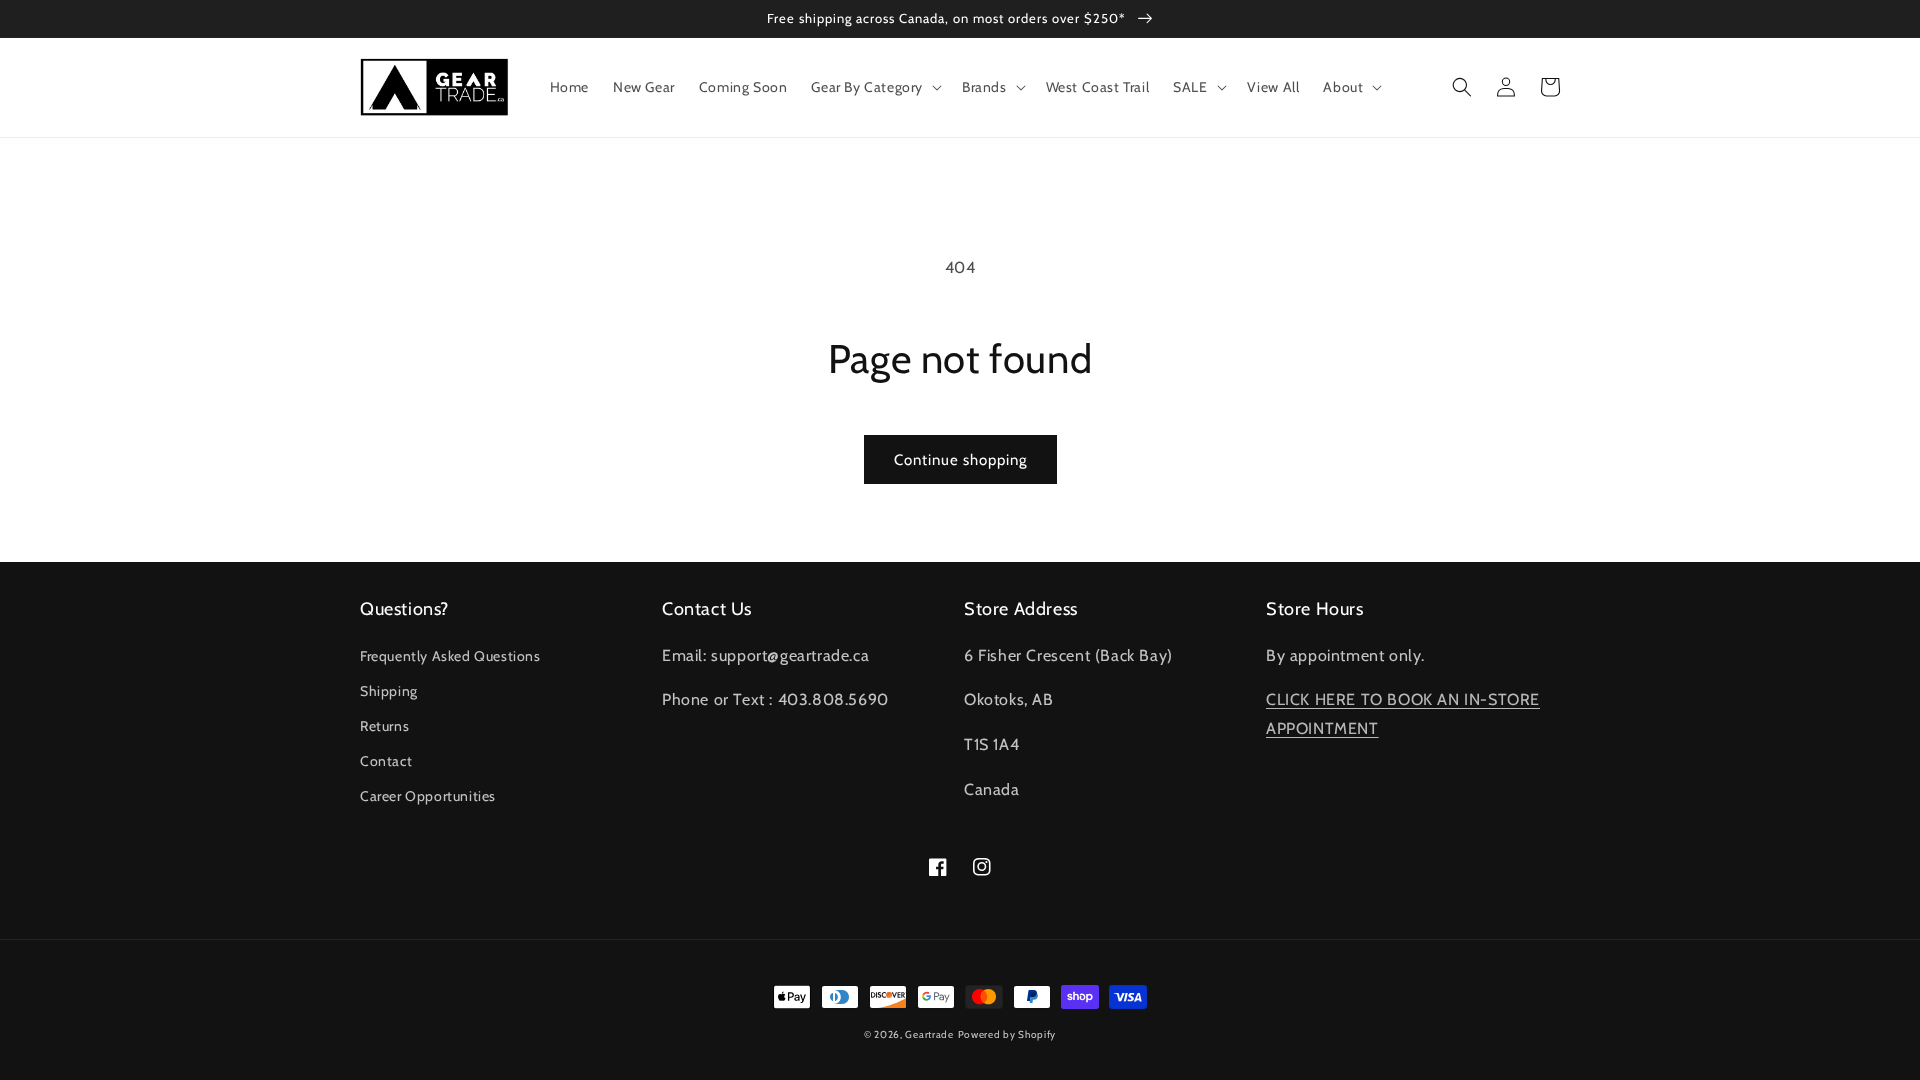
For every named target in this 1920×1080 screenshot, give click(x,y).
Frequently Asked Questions (450, 656)
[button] (874, 87)
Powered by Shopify (1007, 1034)
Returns (384, 726)
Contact (386, 761)
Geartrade (929, 1034)
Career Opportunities (428, 796)
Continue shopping (960, 460)
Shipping (389, 691)
